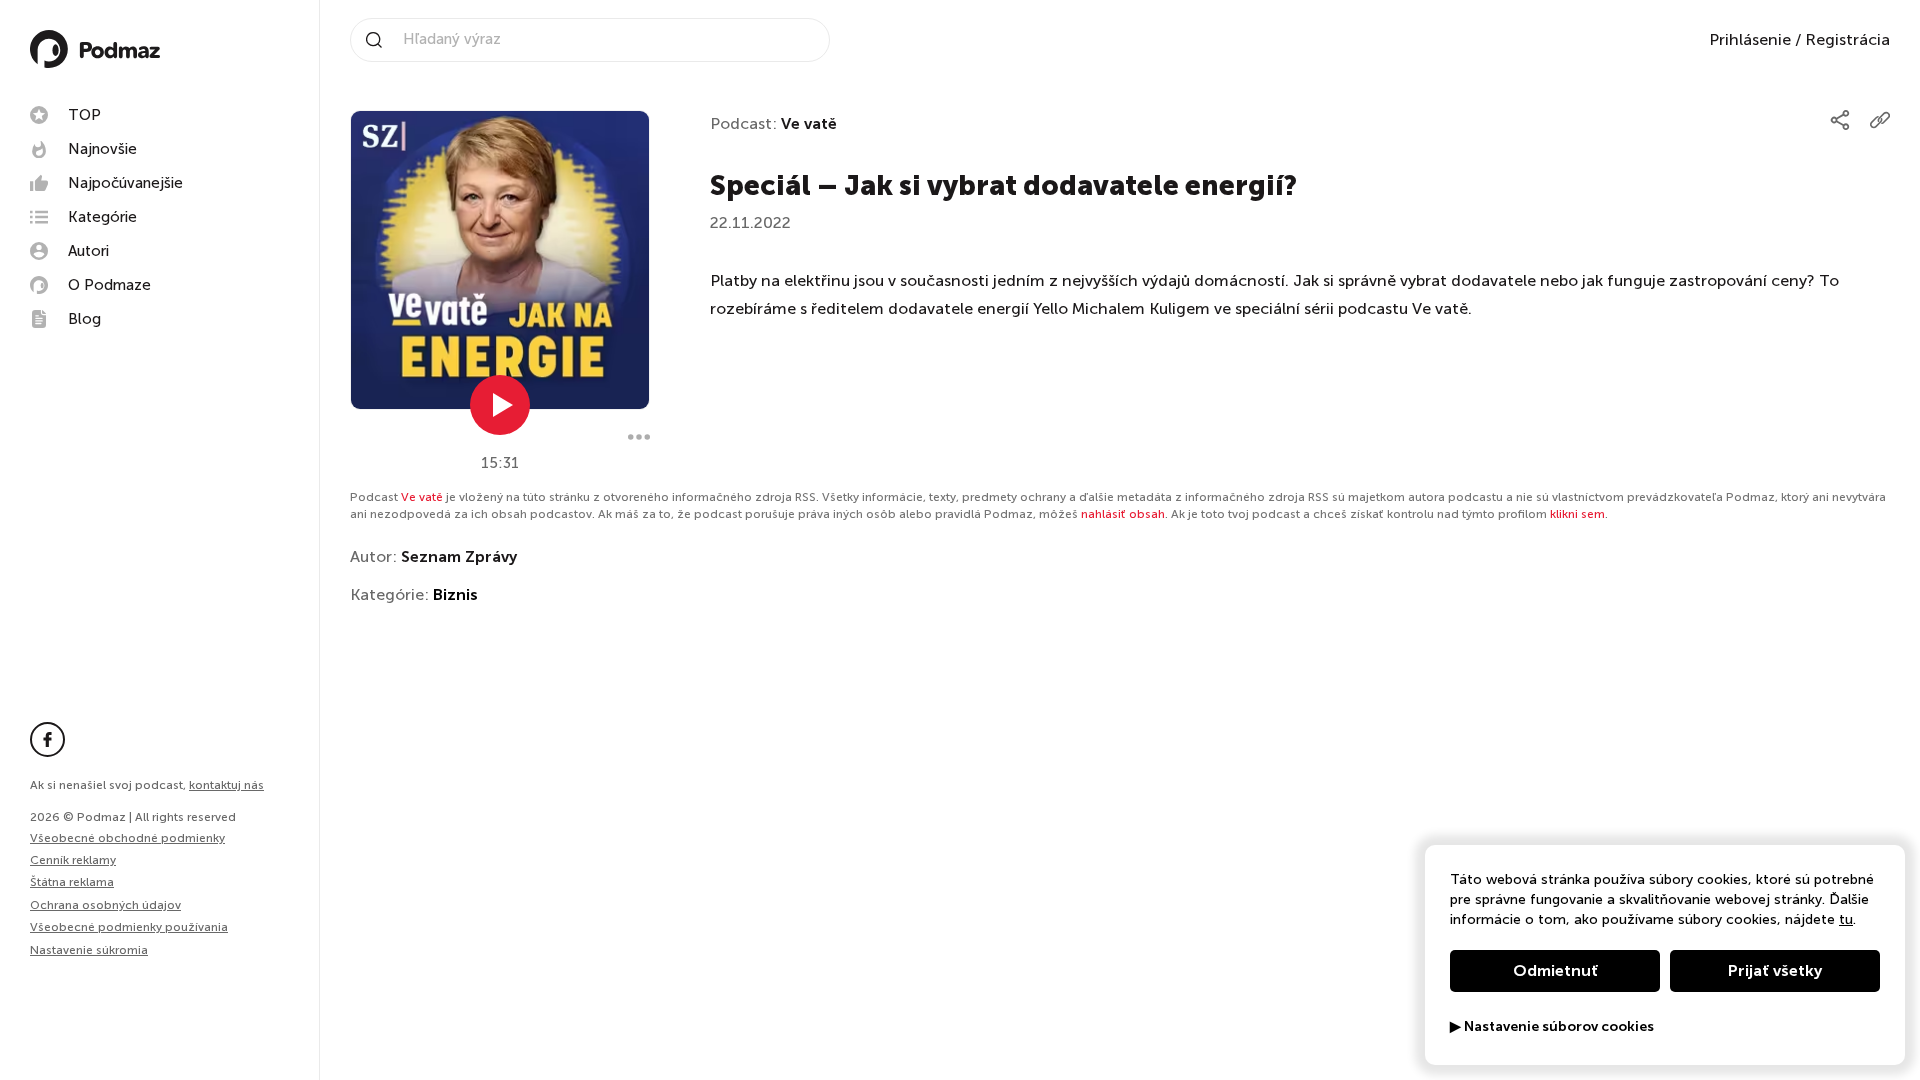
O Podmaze (109, 285)
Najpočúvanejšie (125, 183)
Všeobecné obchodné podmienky (127, 838)
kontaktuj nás (226, 785)
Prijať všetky (1775, 970)
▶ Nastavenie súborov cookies (1552, 1027)
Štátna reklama (72, 882)
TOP (84, 115)
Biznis (455, 594)
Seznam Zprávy (459, 556)
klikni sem (1577, 514)
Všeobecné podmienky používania (129, 927)
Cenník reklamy (73, 860)
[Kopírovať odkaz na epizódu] (1880, 120)
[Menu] (639, 437)
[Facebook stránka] (47, 739)
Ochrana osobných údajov (105, 905)
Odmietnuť (1555, 970)
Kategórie (102, 217)
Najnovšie (102, 149)
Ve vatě (809, 123)
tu (1846, 919)
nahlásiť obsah (1123, 514)
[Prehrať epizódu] (500, 405)
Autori (88, 251)
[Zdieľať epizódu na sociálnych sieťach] (1840, 120)
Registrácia (1847, 39)
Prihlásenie (1750, 39)
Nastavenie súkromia (89, 950)
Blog (84, 319)
